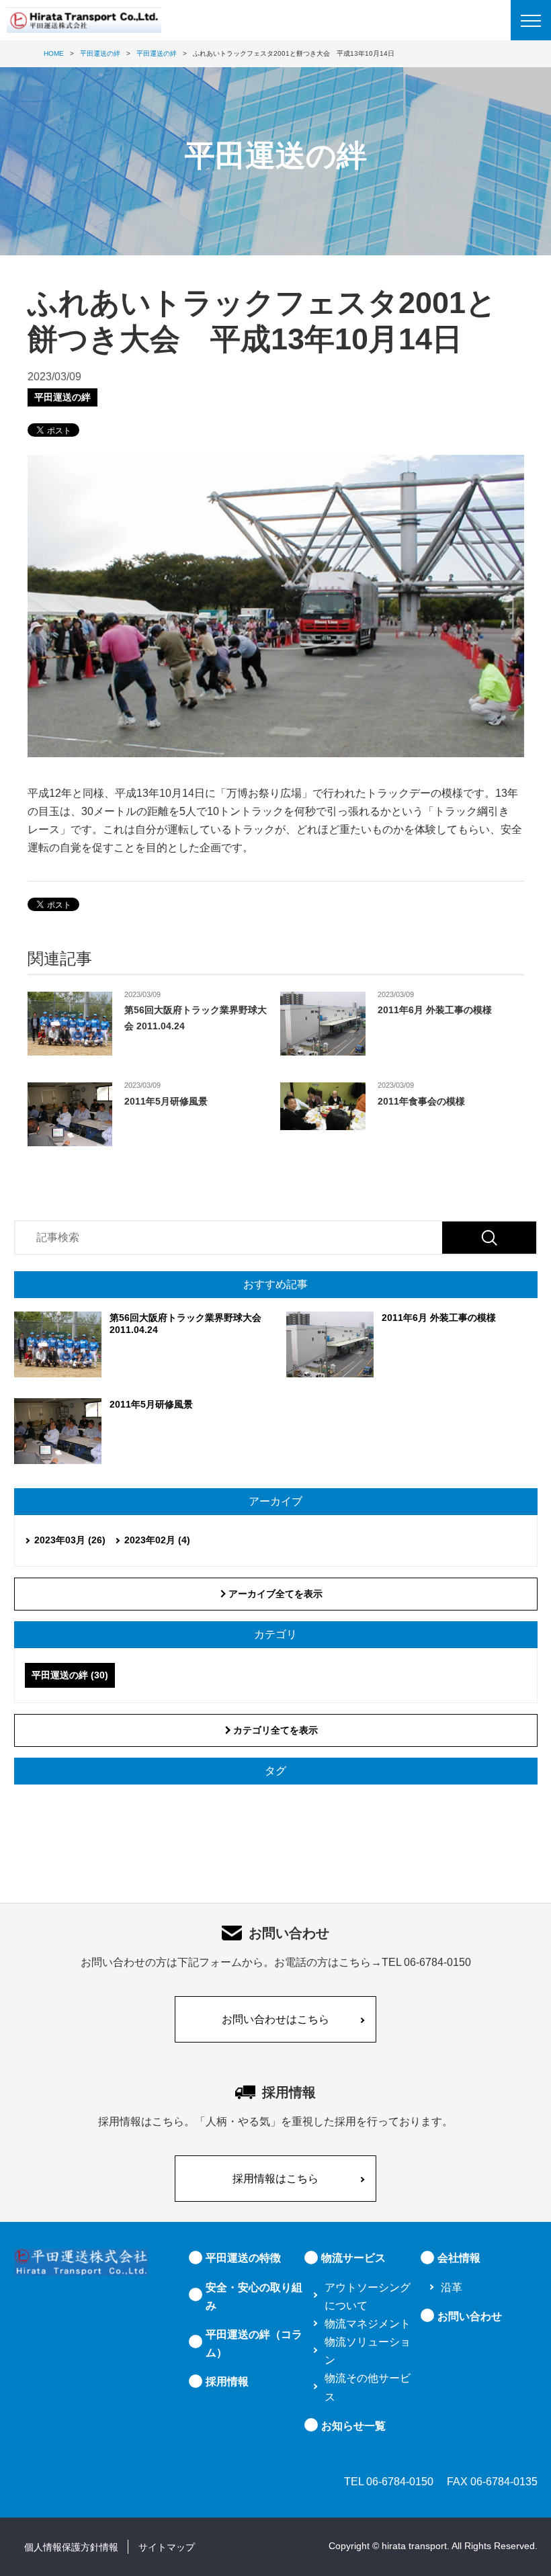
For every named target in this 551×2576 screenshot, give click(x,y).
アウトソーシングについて (368, 2296)
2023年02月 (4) (157, 1540)
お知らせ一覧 (353, 2426)
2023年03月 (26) (70, 1540)
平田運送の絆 (62, 397)
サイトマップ (167, 2547)
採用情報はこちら (275, 2179)
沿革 (452, 2287)
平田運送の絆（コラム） (254, 2344)
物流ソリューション (368, 2351)
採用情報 (227, 2381)
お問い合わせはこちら (275, 2019)
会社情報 (459, 2258)
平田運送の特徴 (243, 2258)
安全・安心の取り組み (254, 2296)
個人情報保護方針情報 (71, 2547)
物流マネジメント (368, 2324)
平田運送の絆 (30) (70, 1675)
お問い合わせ (470, 2316)
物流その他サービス (368, 2387)
